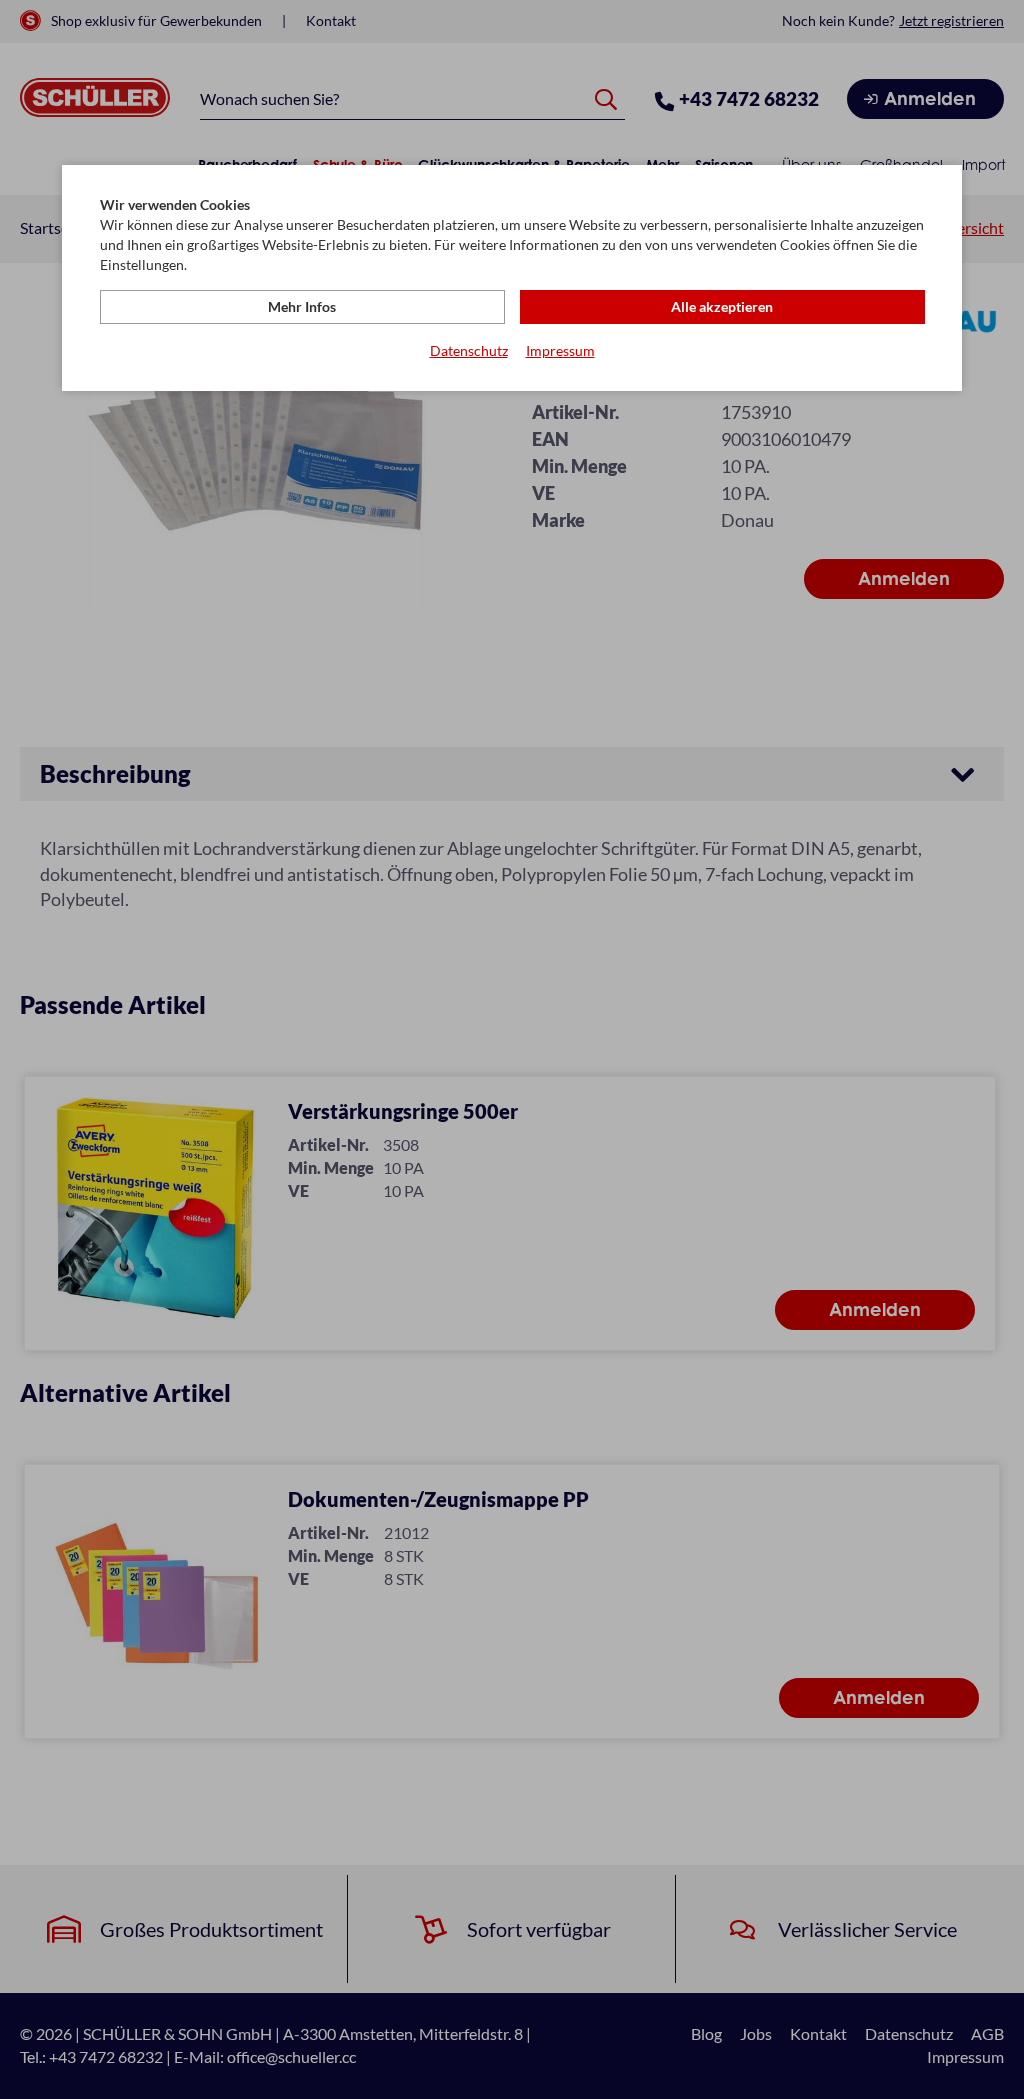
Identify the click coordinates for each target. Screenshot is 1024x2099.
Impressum (560, 350)
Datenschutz (469, 350)
